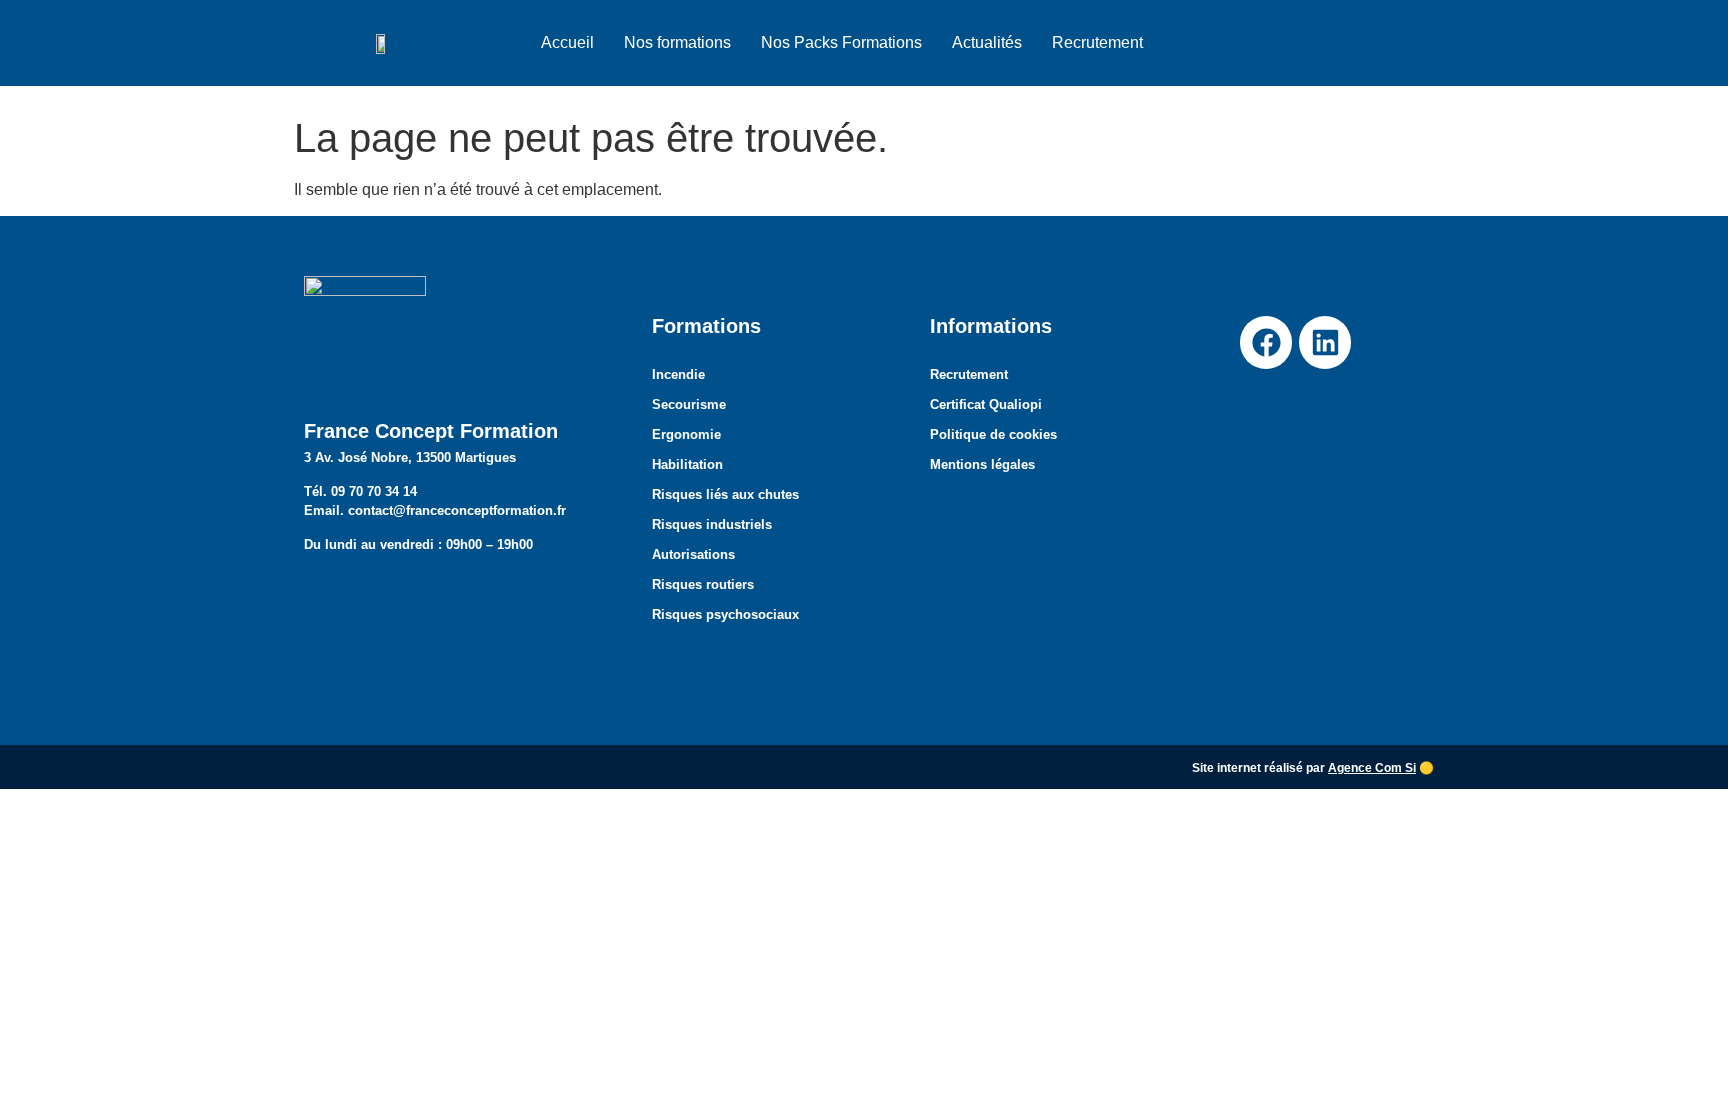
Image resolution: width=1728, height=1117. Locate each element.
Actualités (987, 42)
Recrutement (1097, 42)
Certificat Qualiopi (986, 404)
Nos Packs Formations (841, 42)
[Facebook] (1266, 342)
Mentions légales (982, 464)
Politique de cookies (993, 434)
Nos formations (677, 42)
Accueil (567, 42)
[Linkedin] (1325, 342)
